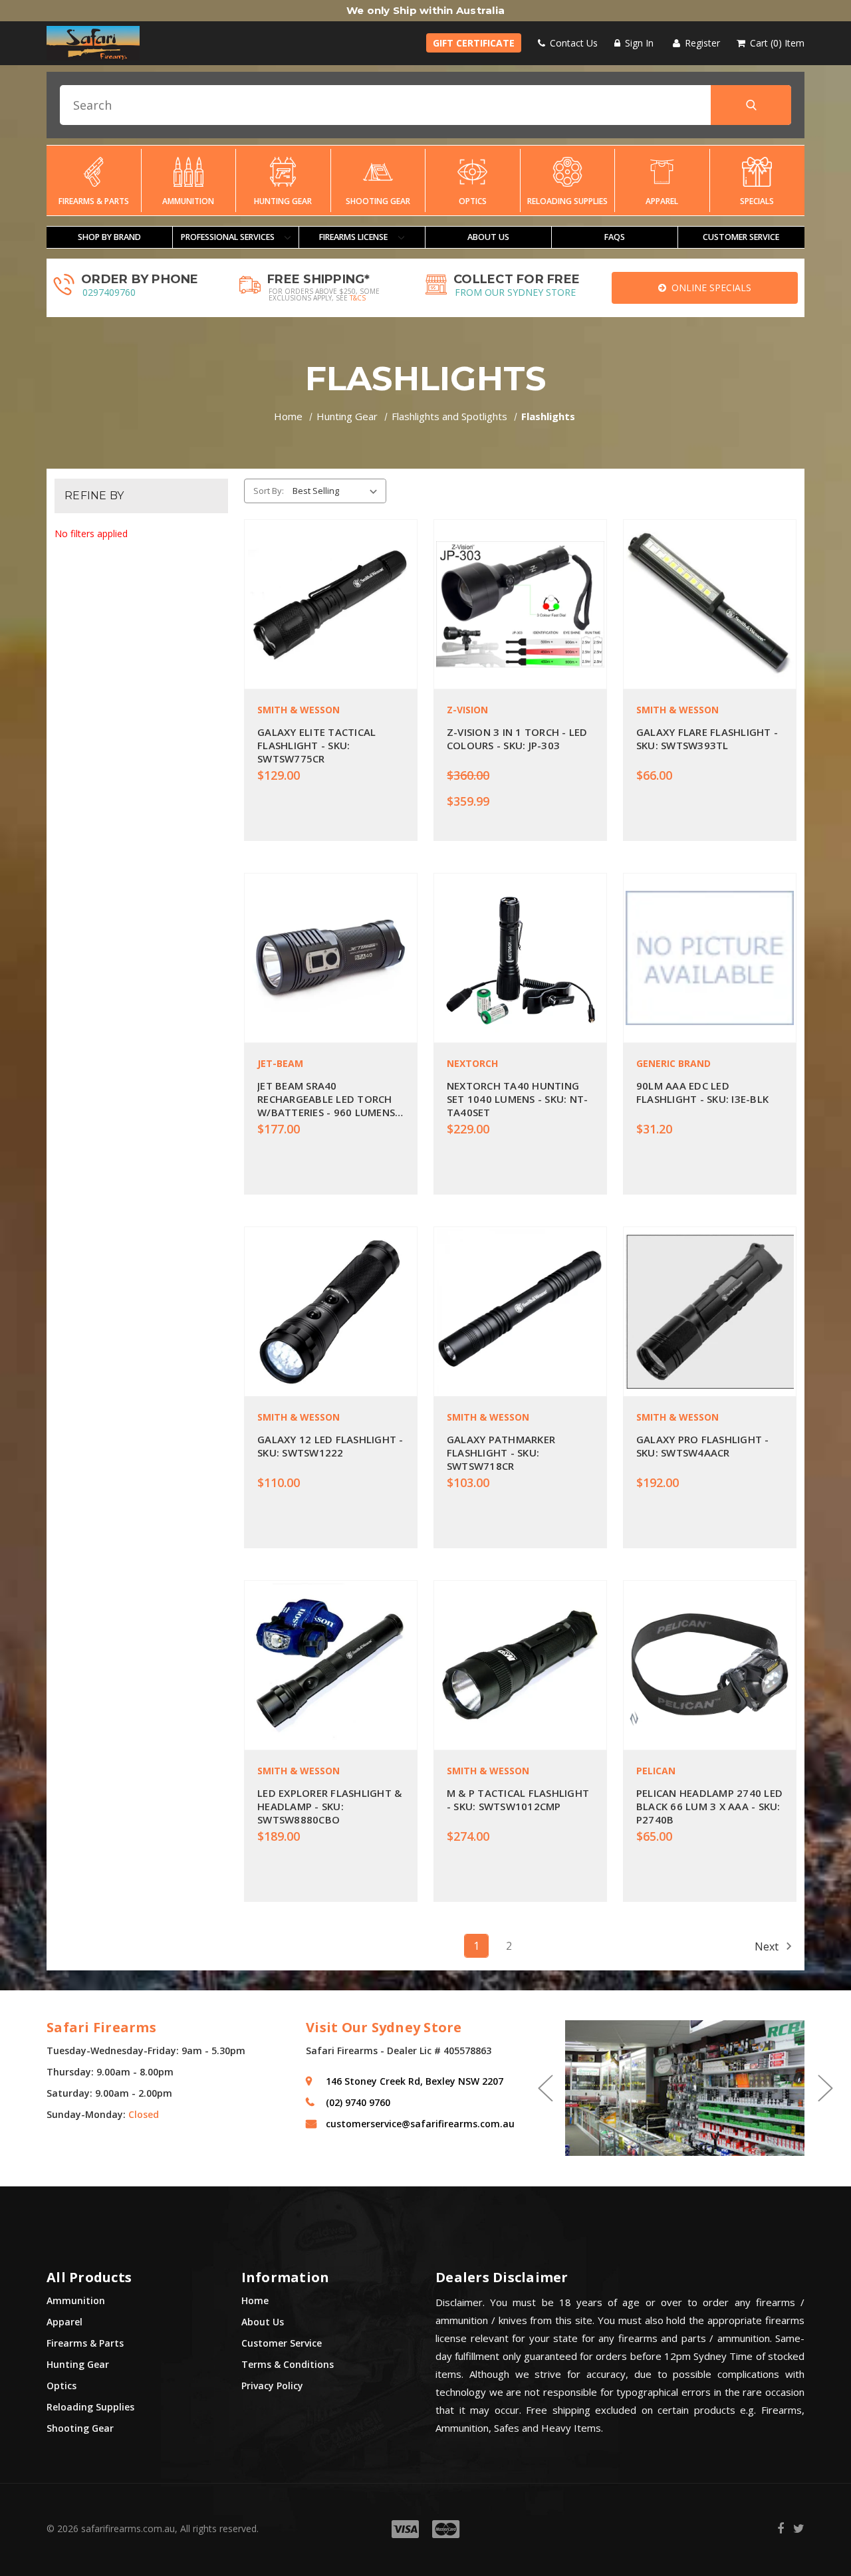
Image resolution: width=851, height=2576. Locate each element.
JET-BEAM (280, 1063)
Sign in (638, 43)
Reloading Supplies (567, 201)
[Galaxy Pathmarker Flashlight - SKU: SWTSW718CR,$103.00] (520, 1312)
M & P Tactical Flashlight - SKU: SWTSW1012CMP (518, 1800)
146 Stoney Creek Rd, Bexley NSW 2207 (415, 2081)
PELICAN (656, 1771)
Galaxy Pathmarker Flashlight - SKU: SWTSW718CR (501, 1453)
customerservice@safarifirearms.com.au (420, 2124)
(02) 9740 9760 (358, 2102)
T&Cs (358, 298)
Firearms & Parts (94, 201)
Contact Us (572, 43)
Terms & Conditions (288, 2364)
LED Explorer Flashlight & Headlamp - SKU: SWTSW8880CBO (329, 1806)
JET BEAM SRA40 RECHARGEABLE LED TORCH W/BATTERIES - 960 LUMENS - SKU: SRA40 (330, 1099)
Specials (757, 201)
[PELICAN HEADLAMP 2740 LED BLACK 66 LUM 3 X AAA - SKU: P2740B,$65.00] (710, 1665)
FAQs (615, 237)
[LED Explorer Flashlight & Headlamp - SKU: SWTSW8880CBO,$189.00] (331, 1665)
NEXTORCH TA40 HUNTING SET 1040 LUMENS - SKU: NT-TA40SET (518, 1099)
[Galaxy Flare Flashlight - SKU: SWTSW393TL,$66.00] (710, 604)
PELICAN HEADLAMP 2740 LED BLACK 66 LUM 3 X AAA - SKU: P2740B (709, 1806)
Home (255, 2300)
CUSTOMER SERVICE (741, 237)
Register (701, 43)
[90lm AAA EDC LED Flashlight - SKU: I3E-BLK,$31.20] (710, 958)
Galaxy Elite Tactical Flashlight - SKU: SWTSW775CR (316, 745)
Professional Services (229, 237)
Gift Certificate (474, 43)
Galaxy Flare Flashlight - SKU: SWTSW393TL (707, 739)
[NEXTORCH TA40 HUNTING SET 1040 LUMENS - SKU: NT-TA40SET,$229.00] (520, 958)
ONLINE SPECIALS (709, 288)
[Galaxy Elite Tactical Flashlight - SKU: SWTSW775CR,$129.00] (331, 604)
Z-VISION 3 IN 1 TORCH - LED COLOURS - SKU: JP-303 (517, 739)
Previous (545, 2088)
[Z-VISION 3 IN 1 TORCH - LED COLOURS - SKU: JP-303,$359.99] (520, 604)
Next (768, 1946)
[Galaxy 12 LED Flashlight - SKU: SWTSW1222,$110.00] (331, 1312)
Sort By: (269, 491)
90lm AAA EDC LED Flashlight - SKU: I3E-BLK (702, 1092)
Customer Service (282, 2343)
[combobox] (425, 105)
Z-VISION (467, 710)
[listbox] (337, 491)
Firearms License (354, 237)
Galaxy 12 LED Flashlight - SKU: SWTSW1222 (330, 1446)
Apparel (662, 201)
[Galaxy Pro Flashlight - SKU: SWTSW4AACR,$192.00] (710, 1312)
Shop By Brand (109, 237)
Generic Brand (673, 1063)
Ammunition (188, 201)
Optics (473, 201)
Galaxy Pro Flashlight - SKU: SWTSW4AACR (703, 1446)
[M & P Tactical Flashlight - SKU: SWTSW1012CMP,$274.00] (520, 1665)
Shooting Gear (378, 201)
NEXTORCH (472, 1063)
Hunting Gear (283, 201)
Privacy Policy (272, 2386)
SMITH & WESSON (299, 710)
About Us (488, 237)
